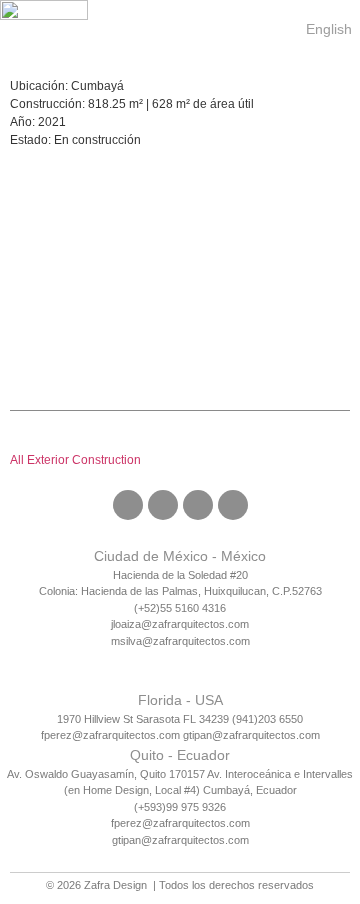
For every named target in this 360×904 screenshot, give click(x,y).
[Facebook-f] (128, 505)
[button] (274, 24)
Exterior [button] (49, 460)
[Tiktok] (198, 505)
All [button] (18, 460)
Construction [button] (106, 460)
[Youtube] (233, 505)
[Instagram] (163, 505)
